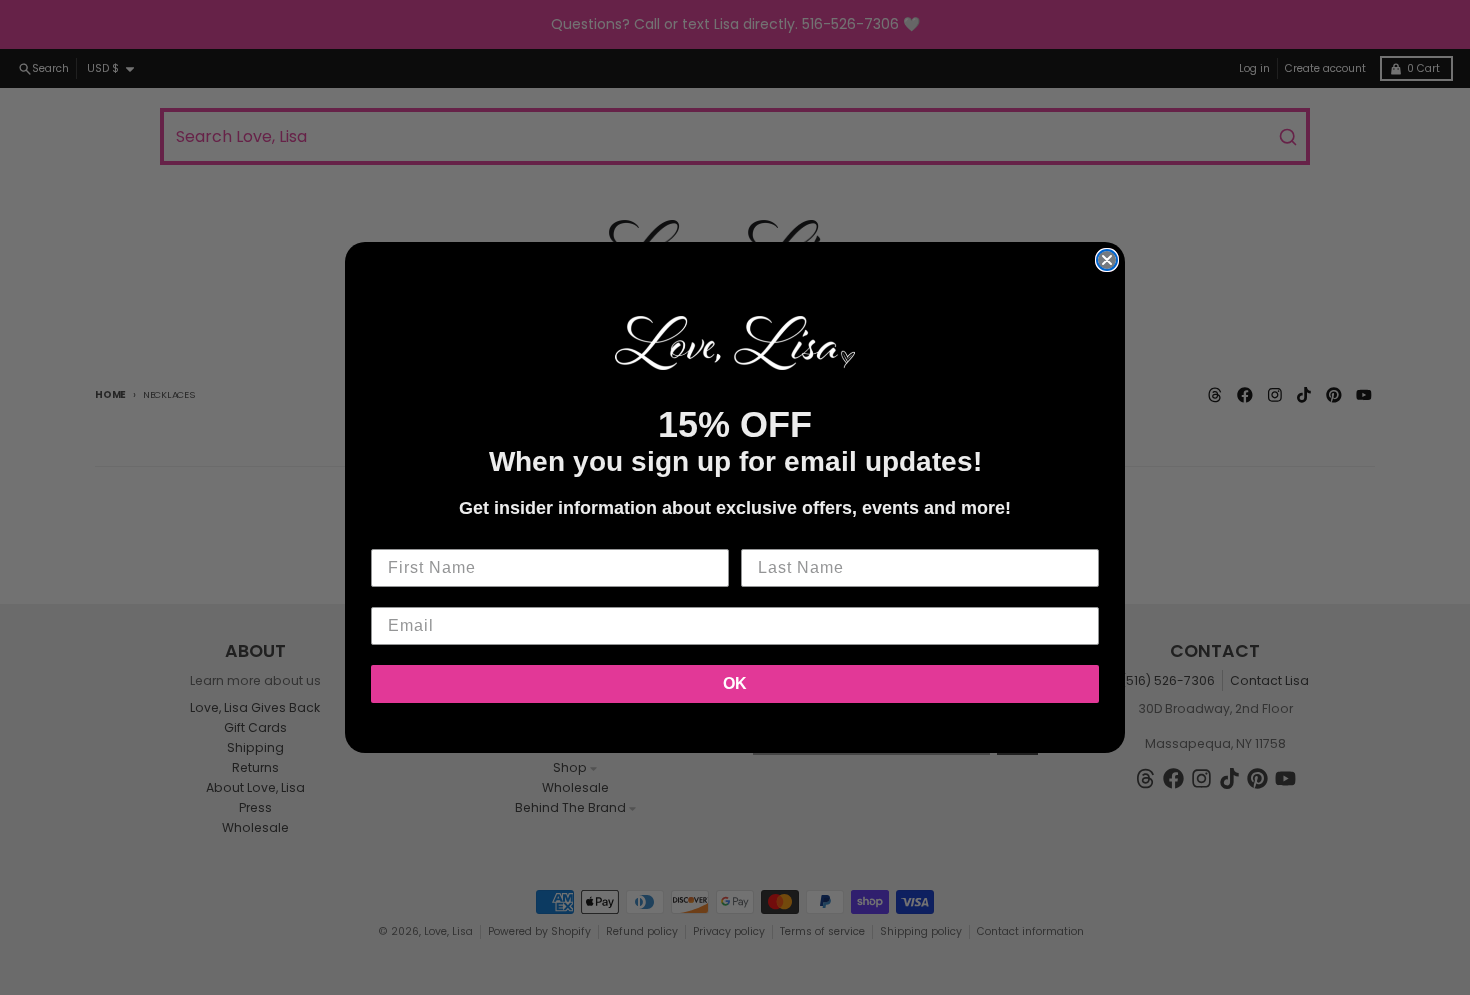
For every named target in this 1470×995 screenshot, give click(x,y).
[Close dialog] (1107, 260)
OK (735, 683)
